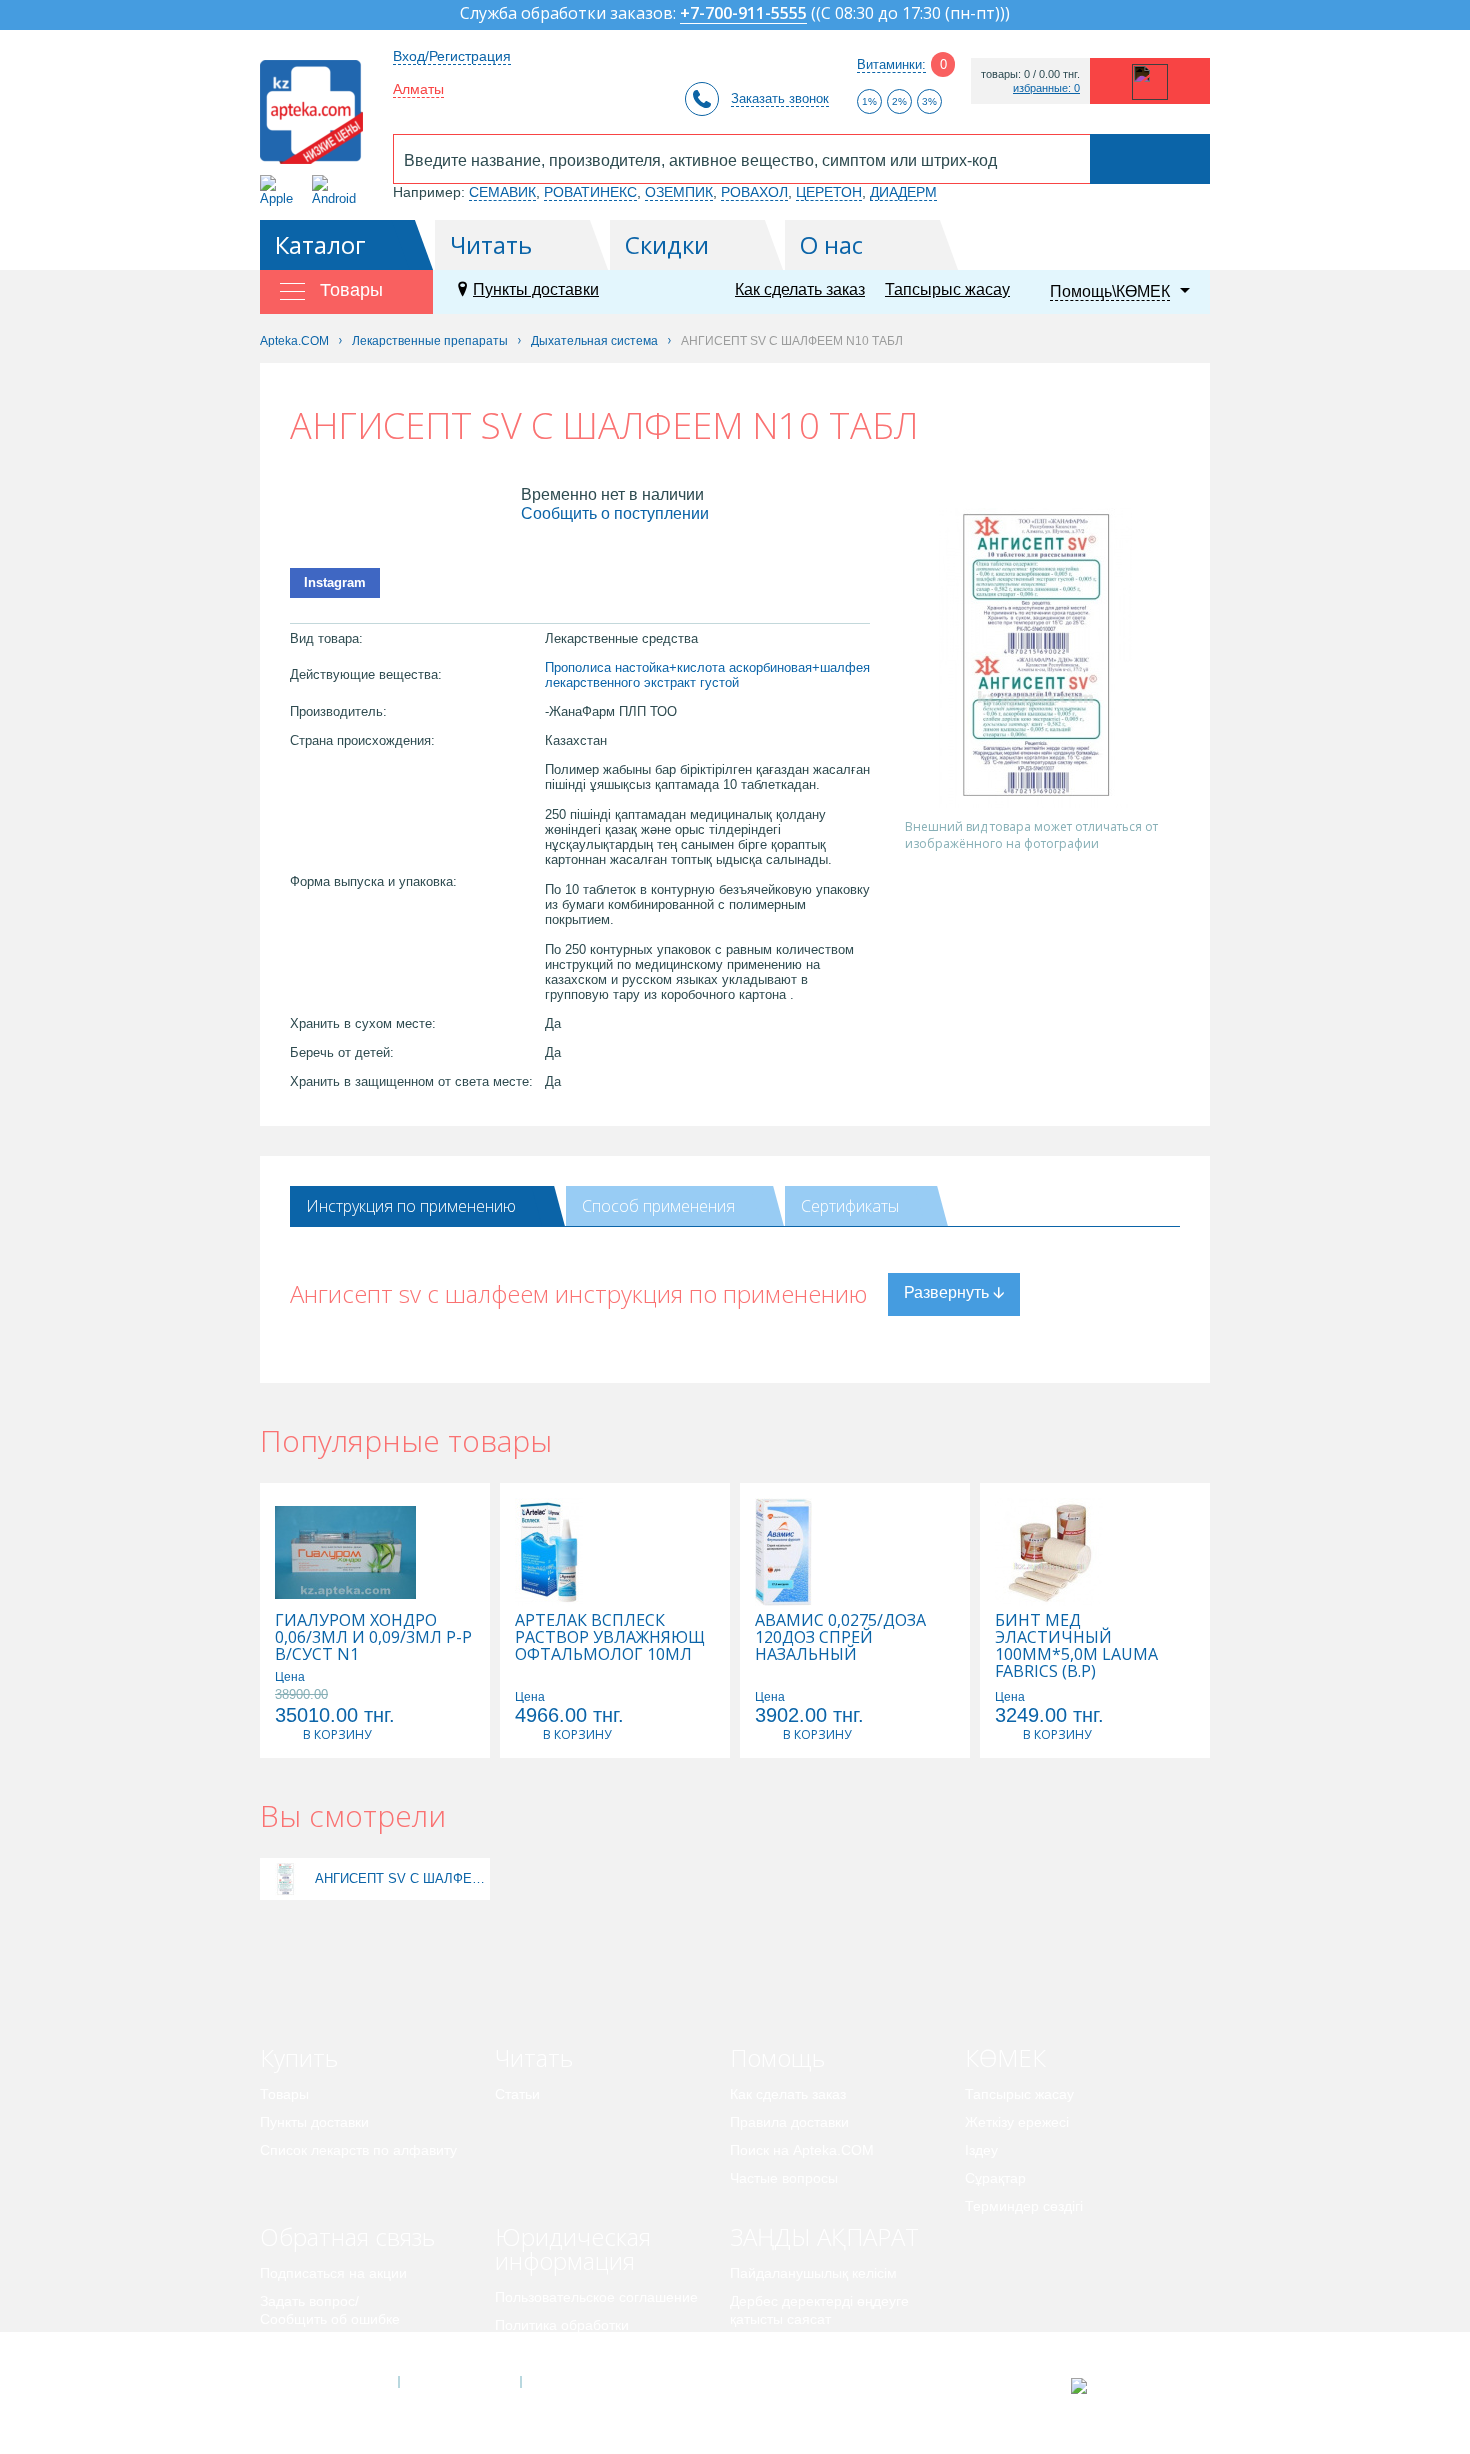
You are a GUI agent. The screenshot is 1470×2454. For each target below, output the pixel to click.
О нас (831, 244)
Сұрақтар (995, 2178)
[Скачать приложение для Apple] (280, 190)
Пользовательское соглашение (596, 2297)
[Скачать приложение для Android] (337, 190)
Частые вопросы (784, 2178)
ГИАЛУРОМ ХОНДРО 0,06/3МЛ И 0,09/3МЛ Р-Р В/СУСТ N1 (373, 1637)
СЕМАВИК (502, 192)
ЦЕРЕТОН (829, 192)
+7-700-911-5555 (743, 14)
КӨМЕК (1005, 2057)
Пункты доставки (536, 289)
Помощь (777, 2057)
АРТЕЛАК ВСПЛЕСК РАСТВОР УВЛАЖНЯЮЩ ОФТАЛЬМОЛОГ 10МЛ (610, 1637)
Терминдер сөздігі (1024, 2206)
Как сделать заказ (800, 289)
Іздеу (981, 2150)
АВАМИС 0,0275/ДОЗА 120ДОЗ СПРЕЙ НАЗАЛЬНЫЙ (840, 1637)
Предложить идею (319, 2347)
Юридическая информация (573, 2248)
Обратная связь (347, 2236)
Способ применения (658, 1206)
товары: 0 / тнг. (1030, 74)
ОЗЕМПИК (679, 192)
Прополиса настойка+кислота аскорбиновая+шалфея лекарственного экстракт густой (707, 675)
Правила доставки (789, 2122)
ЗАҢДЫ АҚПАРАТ (824, 2236)
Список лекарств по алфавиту (358, 2150)
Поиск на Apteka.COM (802, 2150)
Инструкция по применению (411, 1206)
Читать (491, 244)
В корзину (337, 1734)
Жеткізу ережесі (1017, 2122)
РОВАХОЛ (754, 192)
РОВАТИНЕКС (590, 192)
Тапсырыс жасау (947, 289)
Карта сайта (582, 2382)
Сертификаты (850, 1206)
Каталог (320, 244)
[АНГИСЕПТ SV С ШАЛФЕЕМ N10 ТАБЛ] (285, 1878)
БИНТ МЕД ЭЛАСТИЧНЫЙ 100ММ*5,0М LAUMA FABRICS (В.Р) (1076, 1646)
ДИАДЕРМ (903, 192)
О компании (458, 2382)
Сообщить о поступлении (615, 513)
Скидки (667, 244)
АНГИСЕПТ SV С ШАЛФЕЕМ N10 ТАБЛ (400, 1878)
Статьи (517, 2094)
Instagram (335, 582)
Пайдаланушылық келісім (813, 2273)
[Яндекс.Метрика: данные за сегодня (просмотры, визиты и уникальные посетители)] (1128, 2386)
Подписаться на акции (333, 2273)
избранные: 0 (1046, 88)
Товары (284, 2094)
